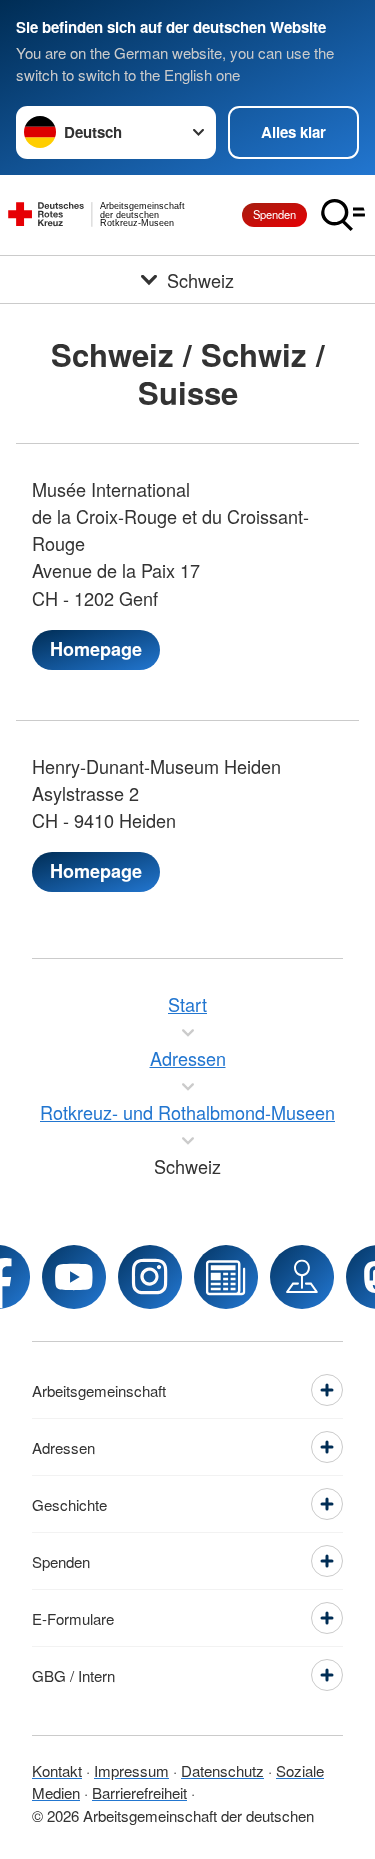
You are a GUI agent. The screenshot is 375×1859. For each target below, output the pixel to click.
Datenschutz (222, 1770)
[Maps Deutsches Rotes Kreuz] (302, 1277)
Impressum (131, 1770)
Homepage (96, 649)
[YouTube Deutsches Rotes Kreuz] (74, 1277)
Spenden (274, 214)
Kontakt (57, 1770)
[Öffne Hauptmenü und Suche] (343, 215)
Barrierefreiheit (139, 1792)
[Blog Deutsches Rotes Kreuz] (226, 1277)
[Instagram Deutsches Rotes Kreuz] (150, 1277)
